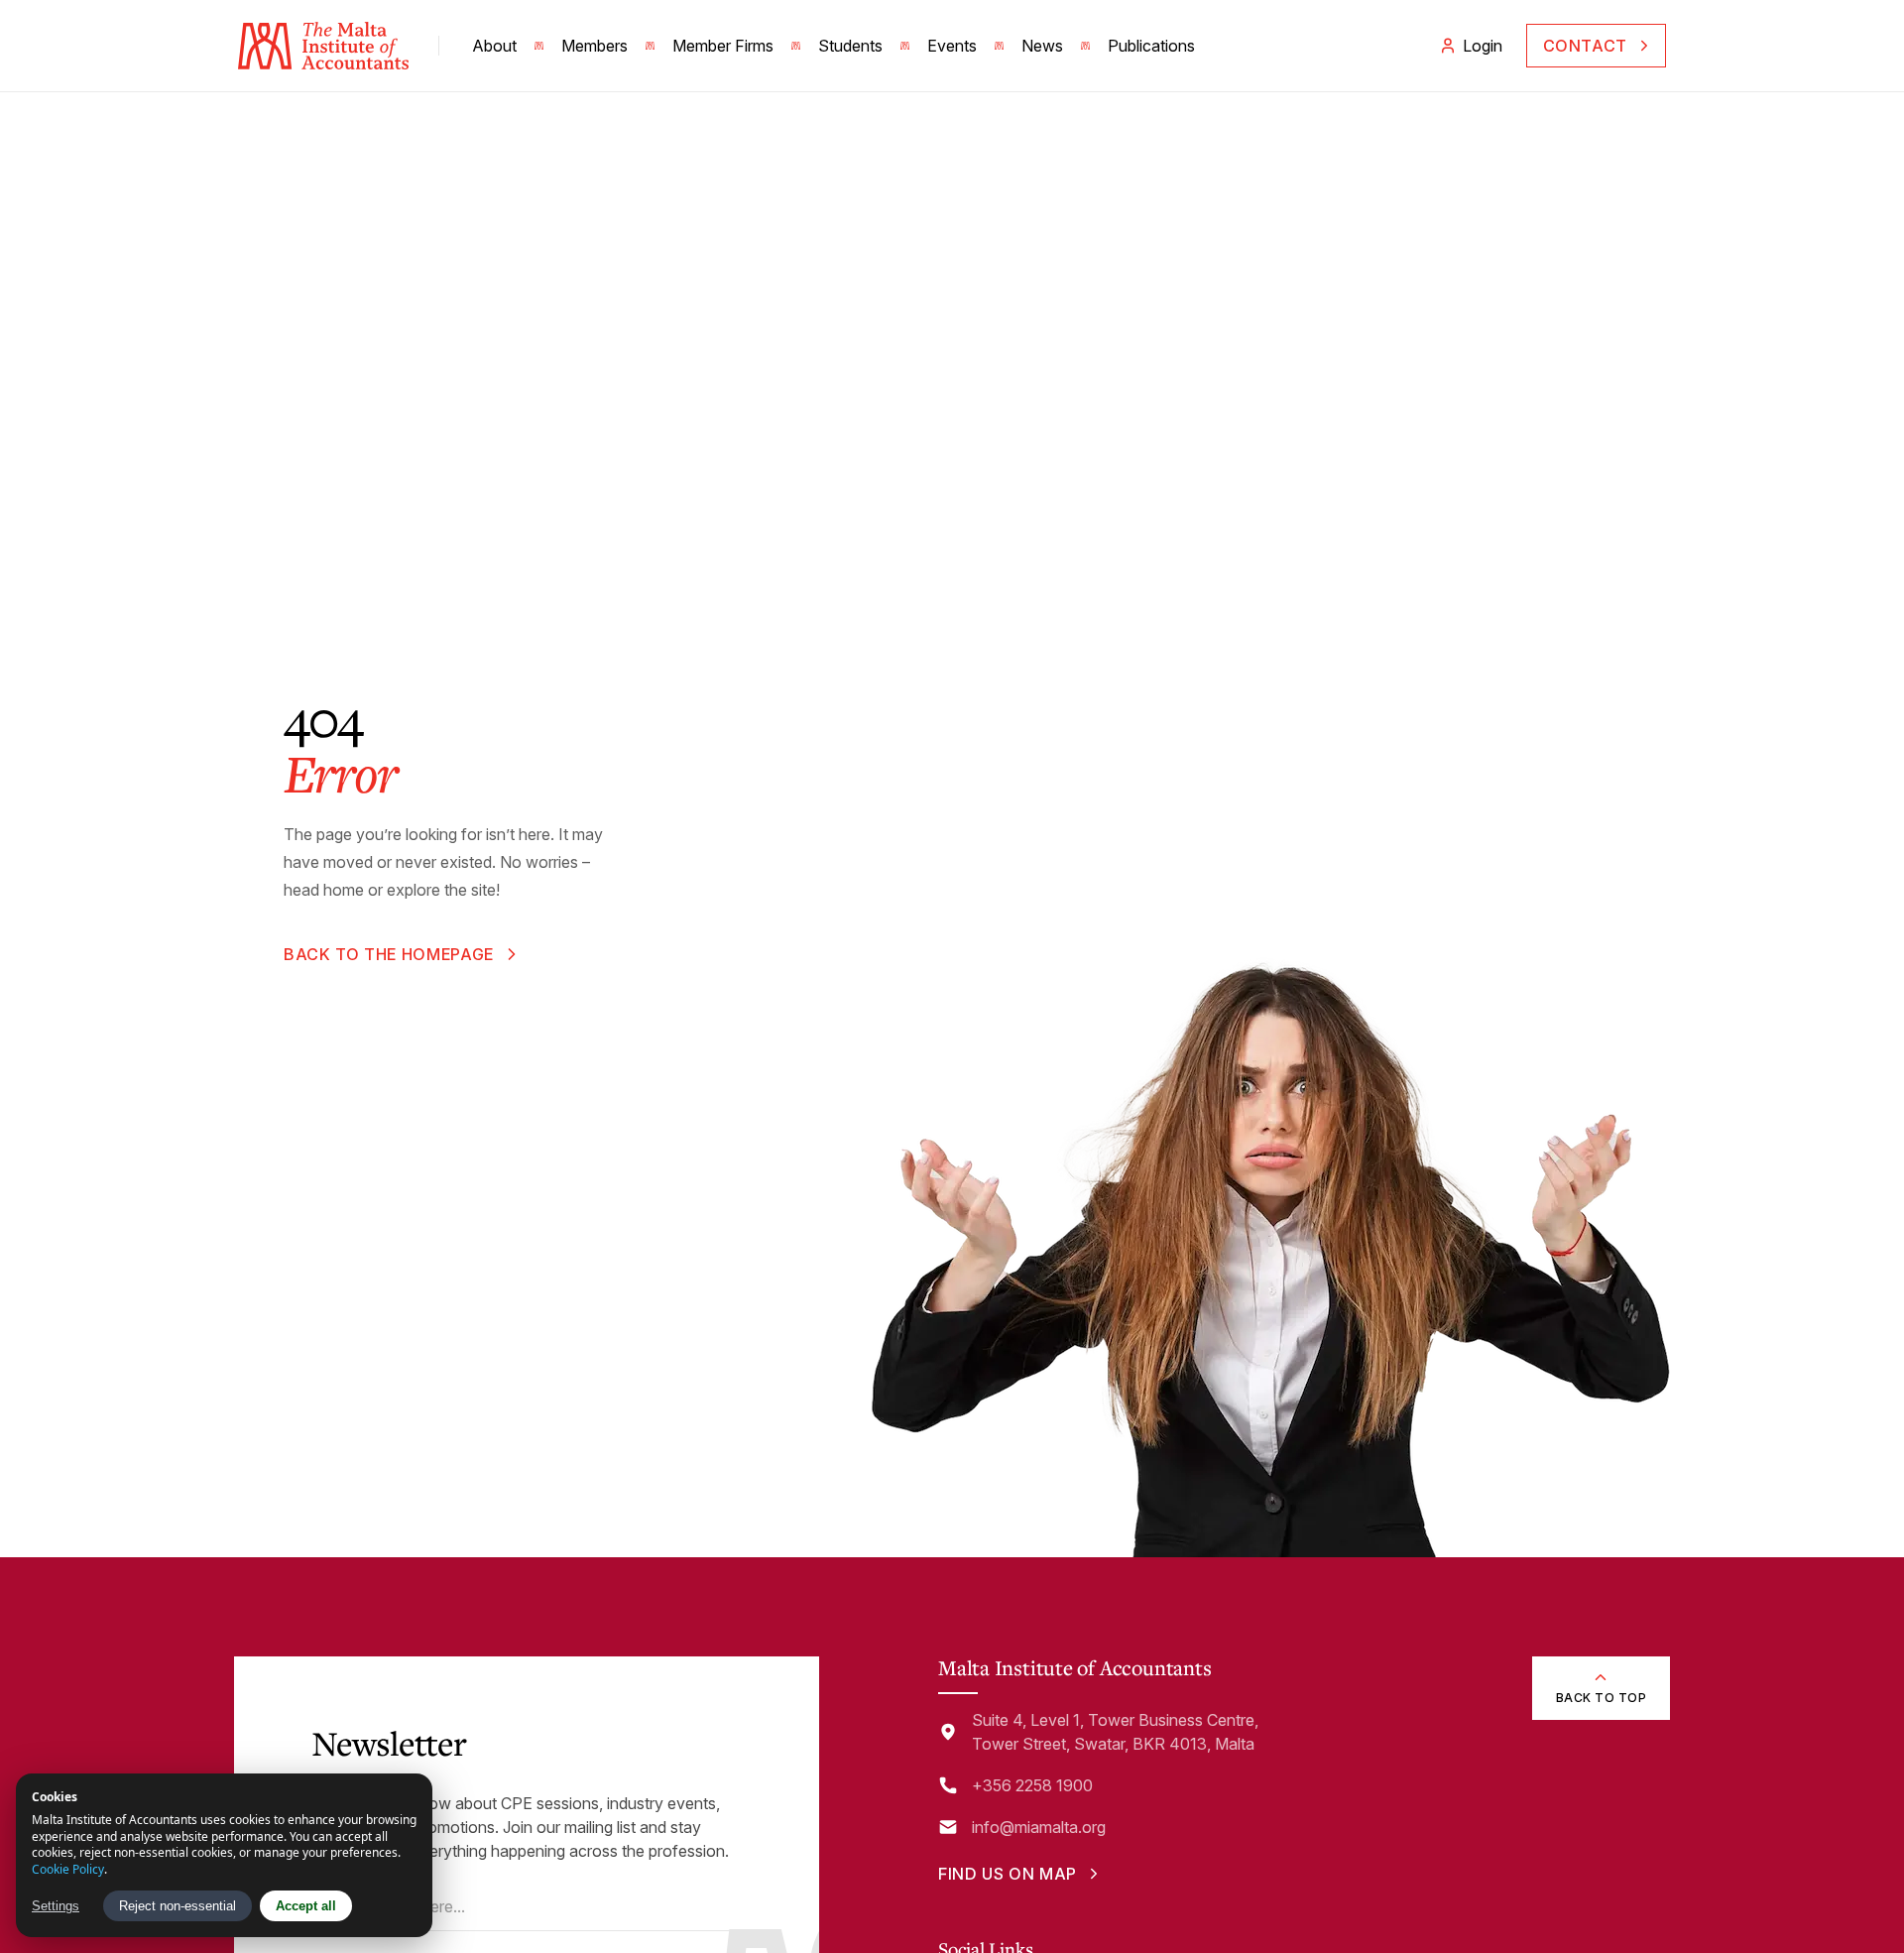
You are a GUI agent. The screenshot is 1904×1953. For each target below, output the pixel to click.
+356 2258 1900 (1032, 1785)
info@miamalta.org (1039, 1827)
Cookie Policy (68, 1869)
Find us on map (1008, 1874)
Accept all (306, 1906)
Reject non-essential (178, 1906)
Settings (56, 1906)
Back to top (1601, 1698)
